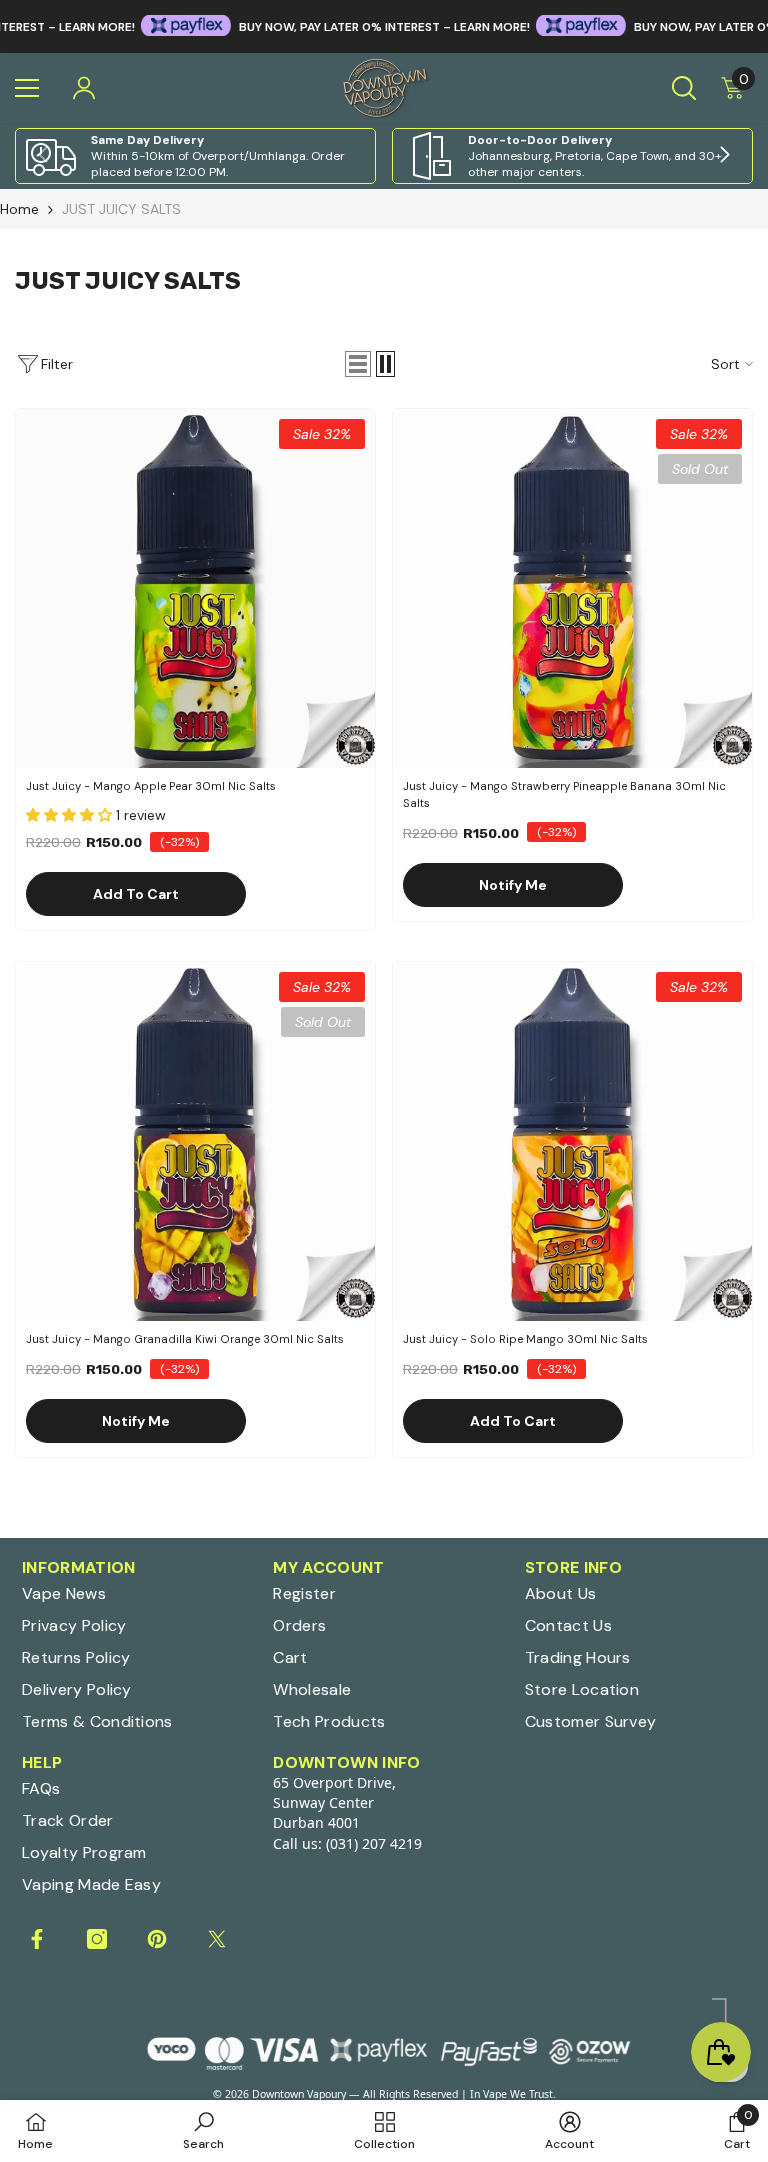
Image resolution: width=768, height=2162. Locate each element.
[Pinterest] (157, 1939)
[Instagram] (97, 1939)
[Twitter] (217, 1939)
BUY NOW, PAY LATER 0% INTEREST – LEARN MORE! (343, 27)
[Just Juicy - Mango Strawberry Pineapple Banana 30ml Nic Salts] (572, 588)
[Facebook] (37, 1939)
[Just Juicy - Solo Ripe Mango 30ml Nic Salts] (572, 1141)
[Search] (684, 88)
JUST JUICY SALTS (121, 209)
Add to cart (136, 894)
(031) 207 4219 (374, 1843)
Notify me (513, 885)
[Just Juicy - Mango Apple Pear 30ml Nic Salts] (195, 588)
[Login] (84, 88)
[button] (358, 364)
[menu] (27, 88)
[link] (195, 156)
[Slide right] (724, 156)
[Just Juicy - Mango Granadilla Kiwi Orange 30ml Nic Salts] (195, 1141)
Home (19, 209)
